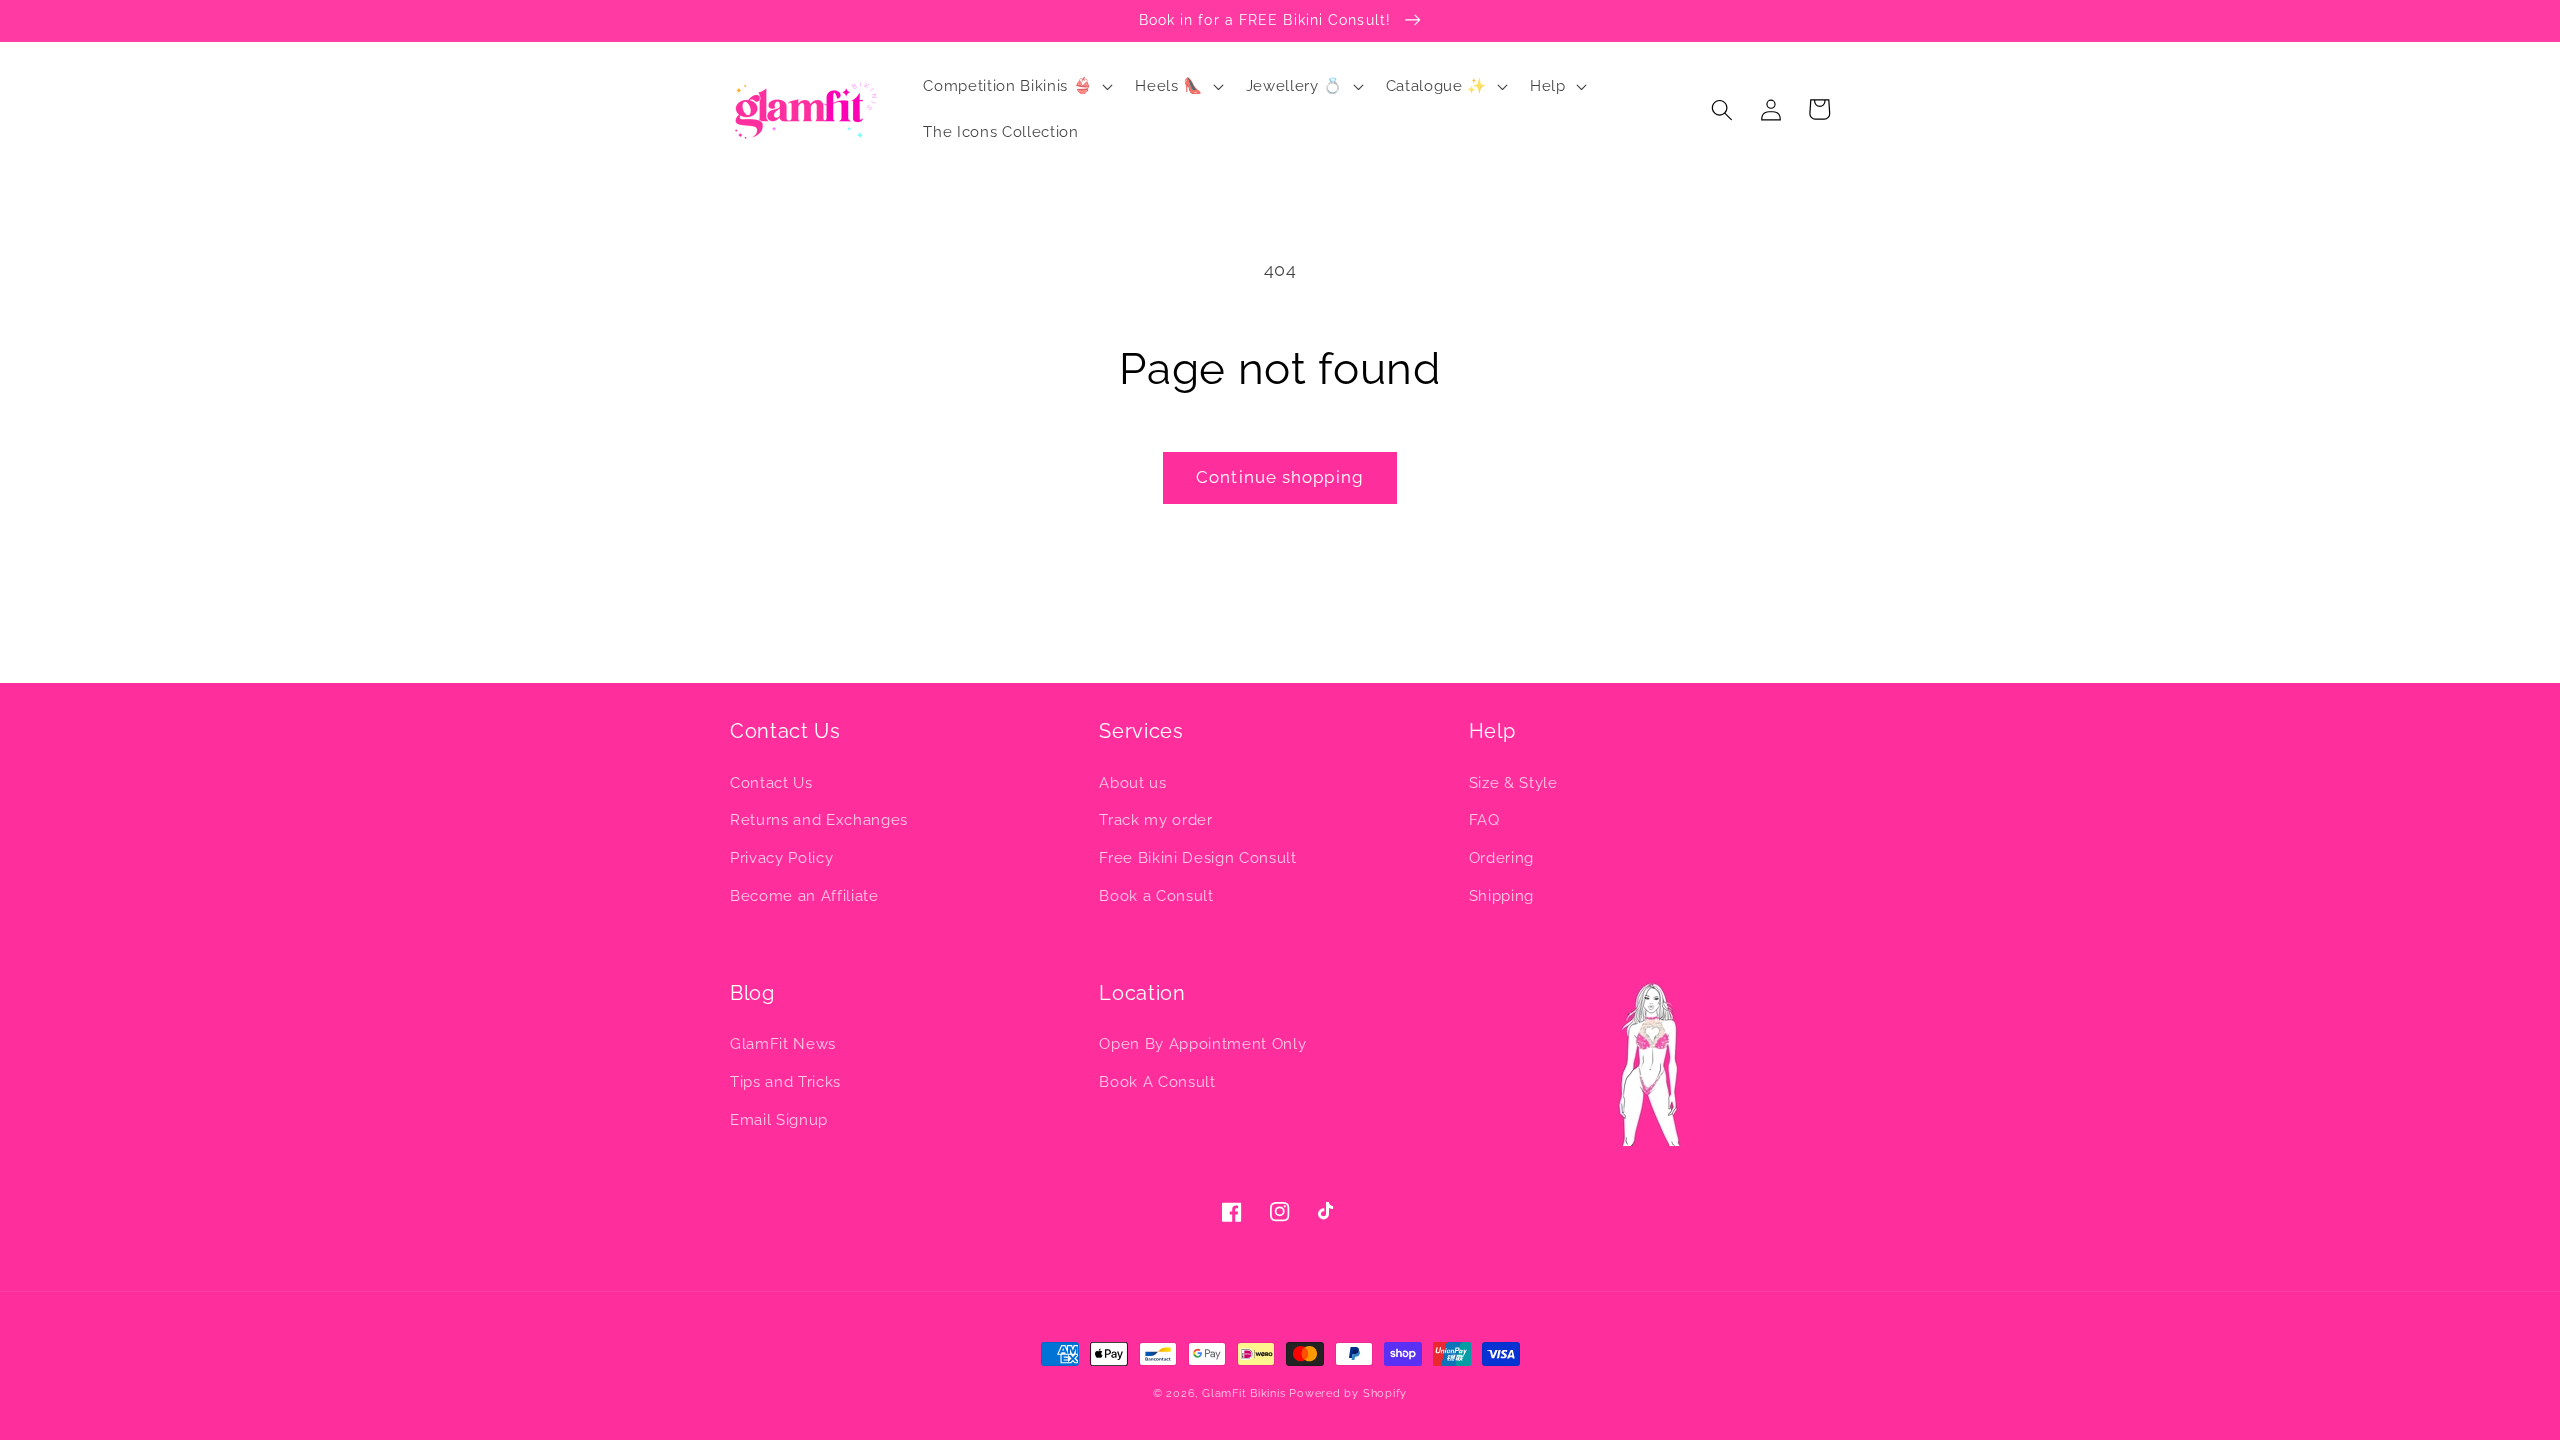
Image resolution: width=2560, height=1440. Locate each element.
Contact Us (771, 783)
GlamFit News (783, 1044)
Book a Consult (1156, 896)
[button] (1016, 87)
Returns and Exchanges (819, 820)
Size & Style (1513, 783)
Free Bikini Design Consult (1197, 858)
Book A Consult (1157, 1082)
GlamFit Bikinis (1244, 1393)
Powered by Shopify (1348, 1393)
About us (1132, 783)
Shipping (1501, 896)
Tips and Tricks (785, 1082)
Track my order (1155, 820)
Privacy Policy (781, 858)
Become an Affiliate (804, 896)
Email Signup (779, 1120)
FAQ (1484, 820)
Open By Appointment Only (1202, 1044)
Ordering (1501, 858)
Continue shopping (1280, 477)
